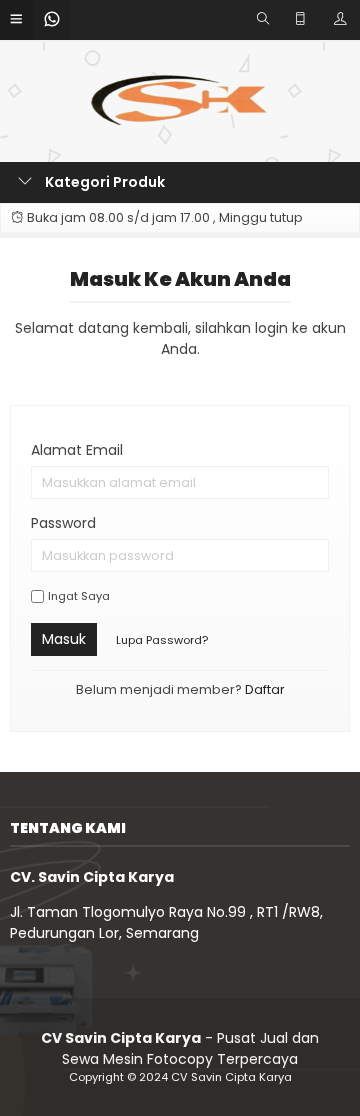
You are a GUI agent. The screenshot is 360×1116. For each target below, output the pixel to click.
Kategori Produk (103, 182)
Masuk (64, 639)
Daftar (265, 689)
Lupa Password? (162, 640)
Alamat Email (77, 450)
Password (63, 523)
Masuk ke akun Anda (180, 279)
